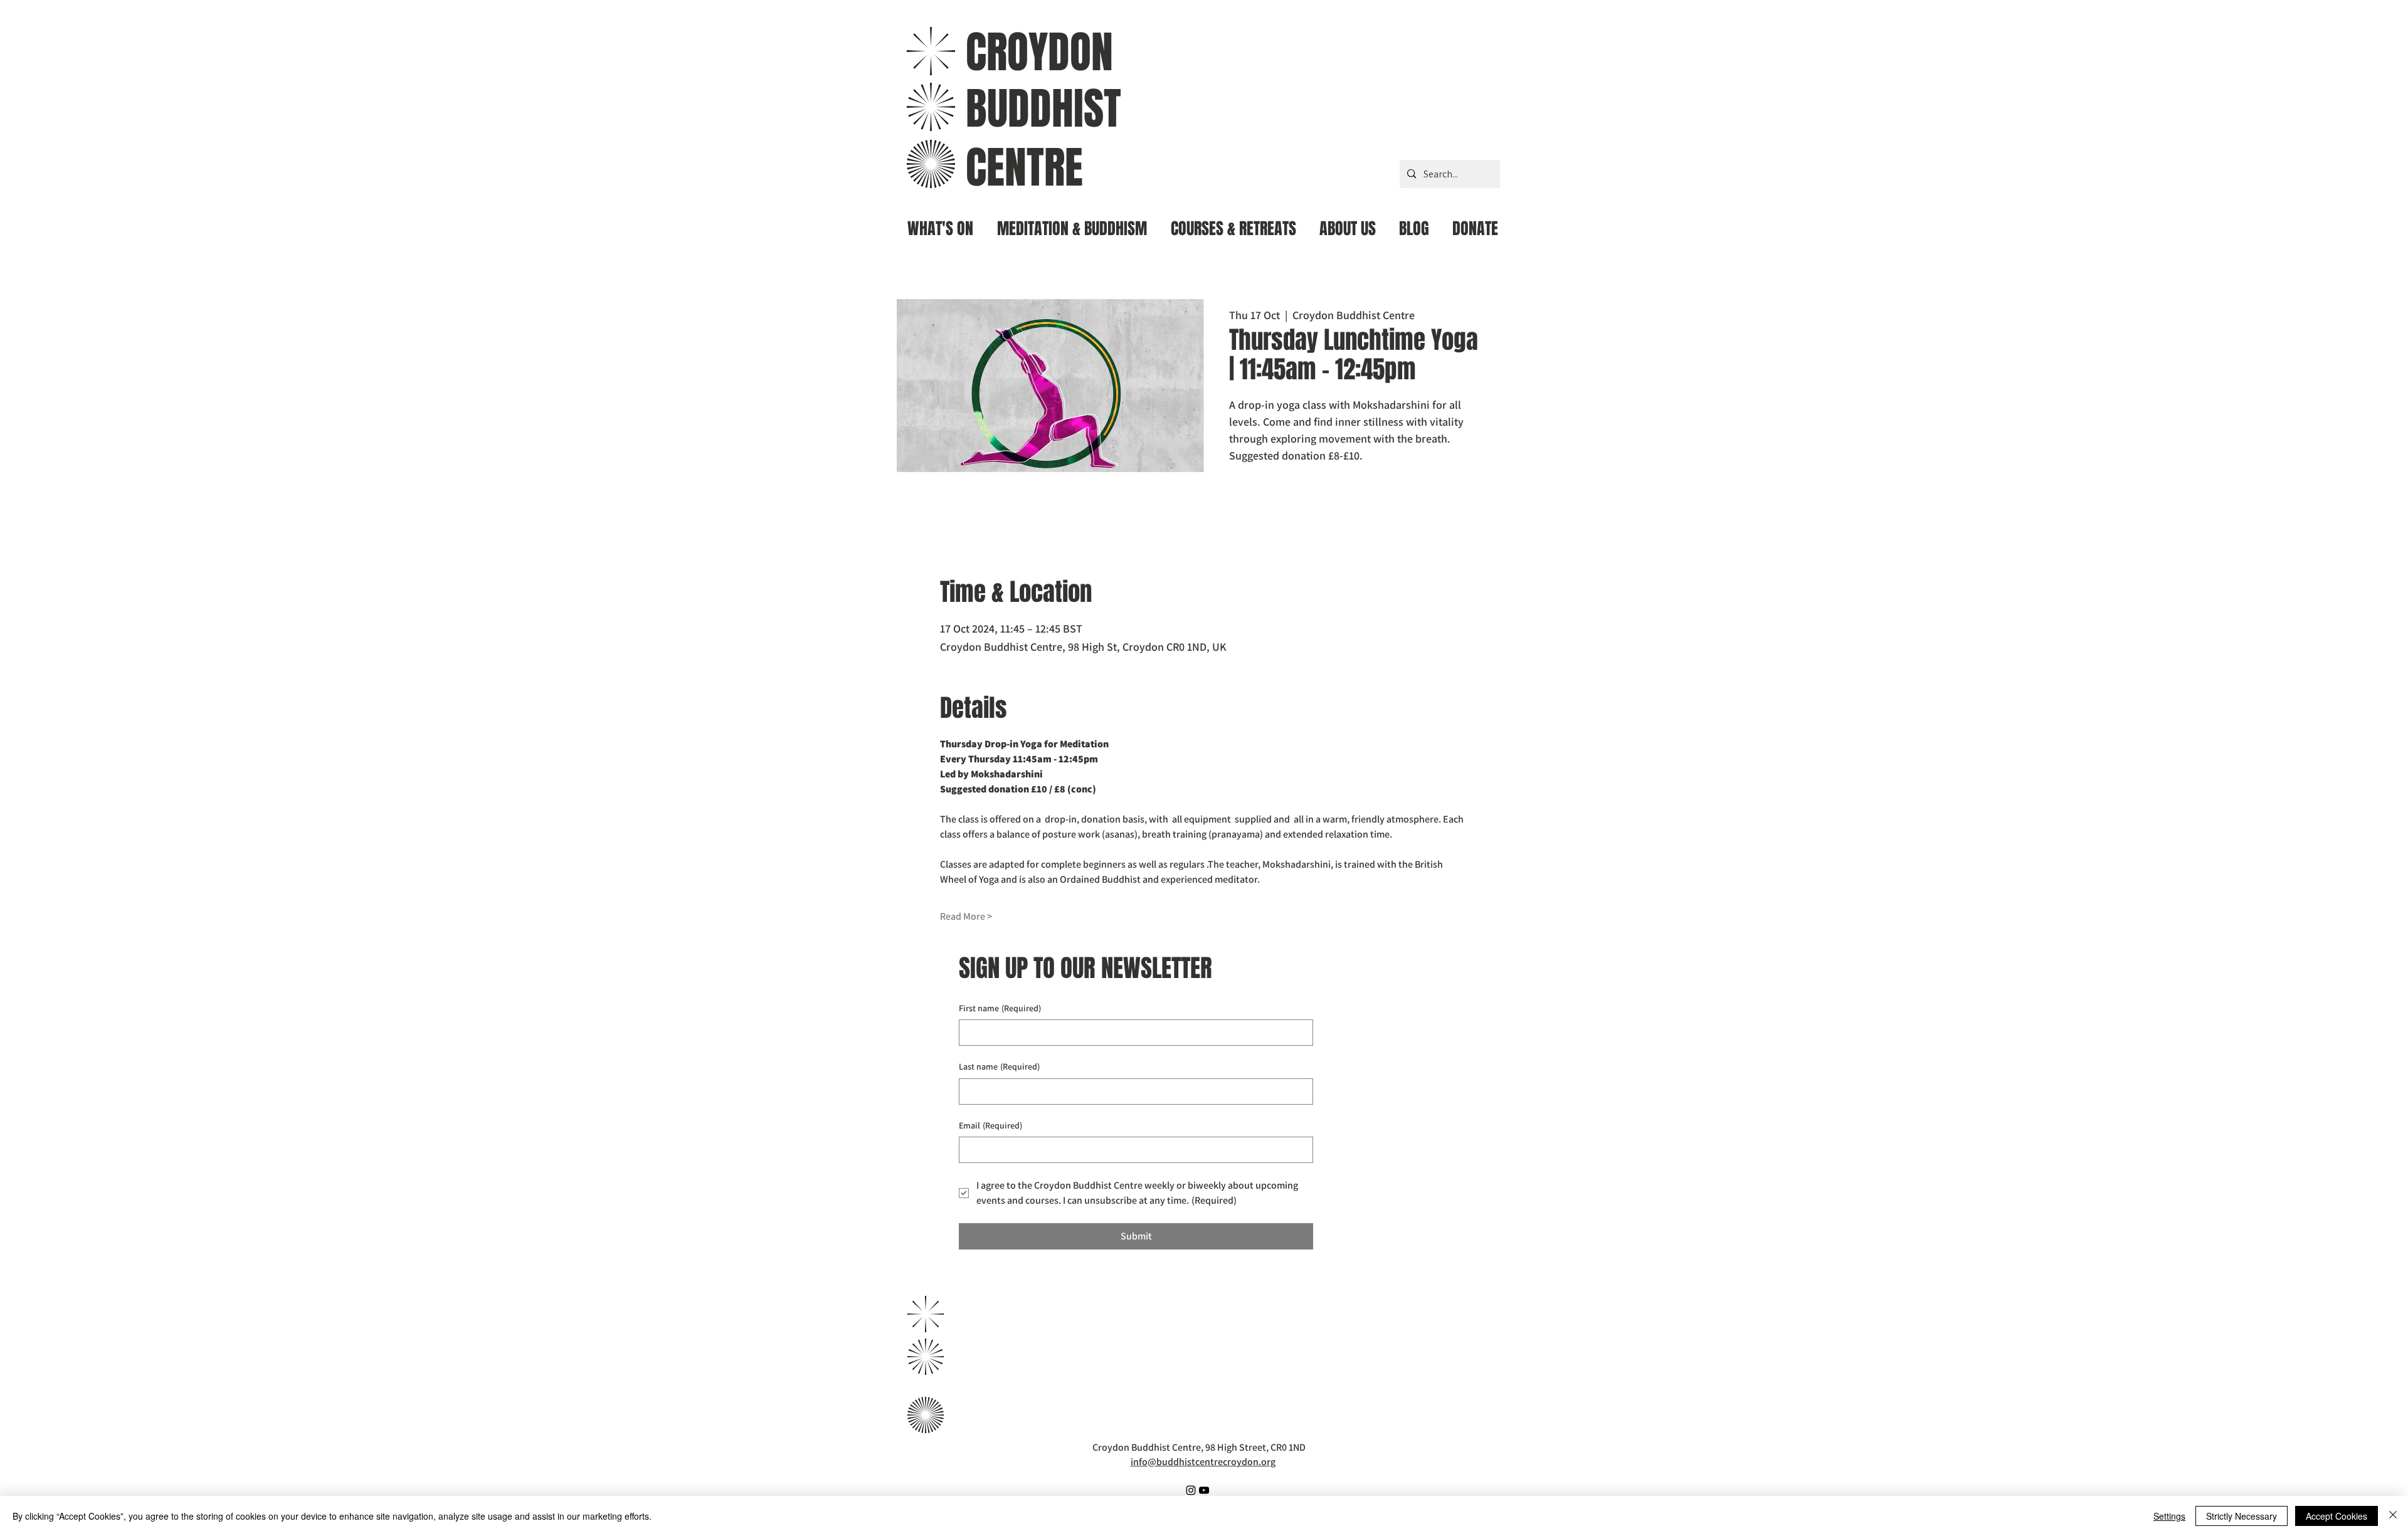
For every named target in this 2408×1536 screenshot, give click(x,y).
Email (990, 1125)
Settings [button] (2169, 1516)
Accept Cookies (2337, 1516)
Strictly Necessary (2242, 1516)
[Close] (2393, 1516)
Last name (999, 1066)
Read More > (966, 916)
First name (1000, 1008)
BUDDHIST (1043, 109)
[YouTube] (1204, 1490)
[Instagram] (1191, 1490)
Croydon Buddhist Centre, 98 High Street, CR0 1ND (1199, 1447)
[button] (1072, 224)
